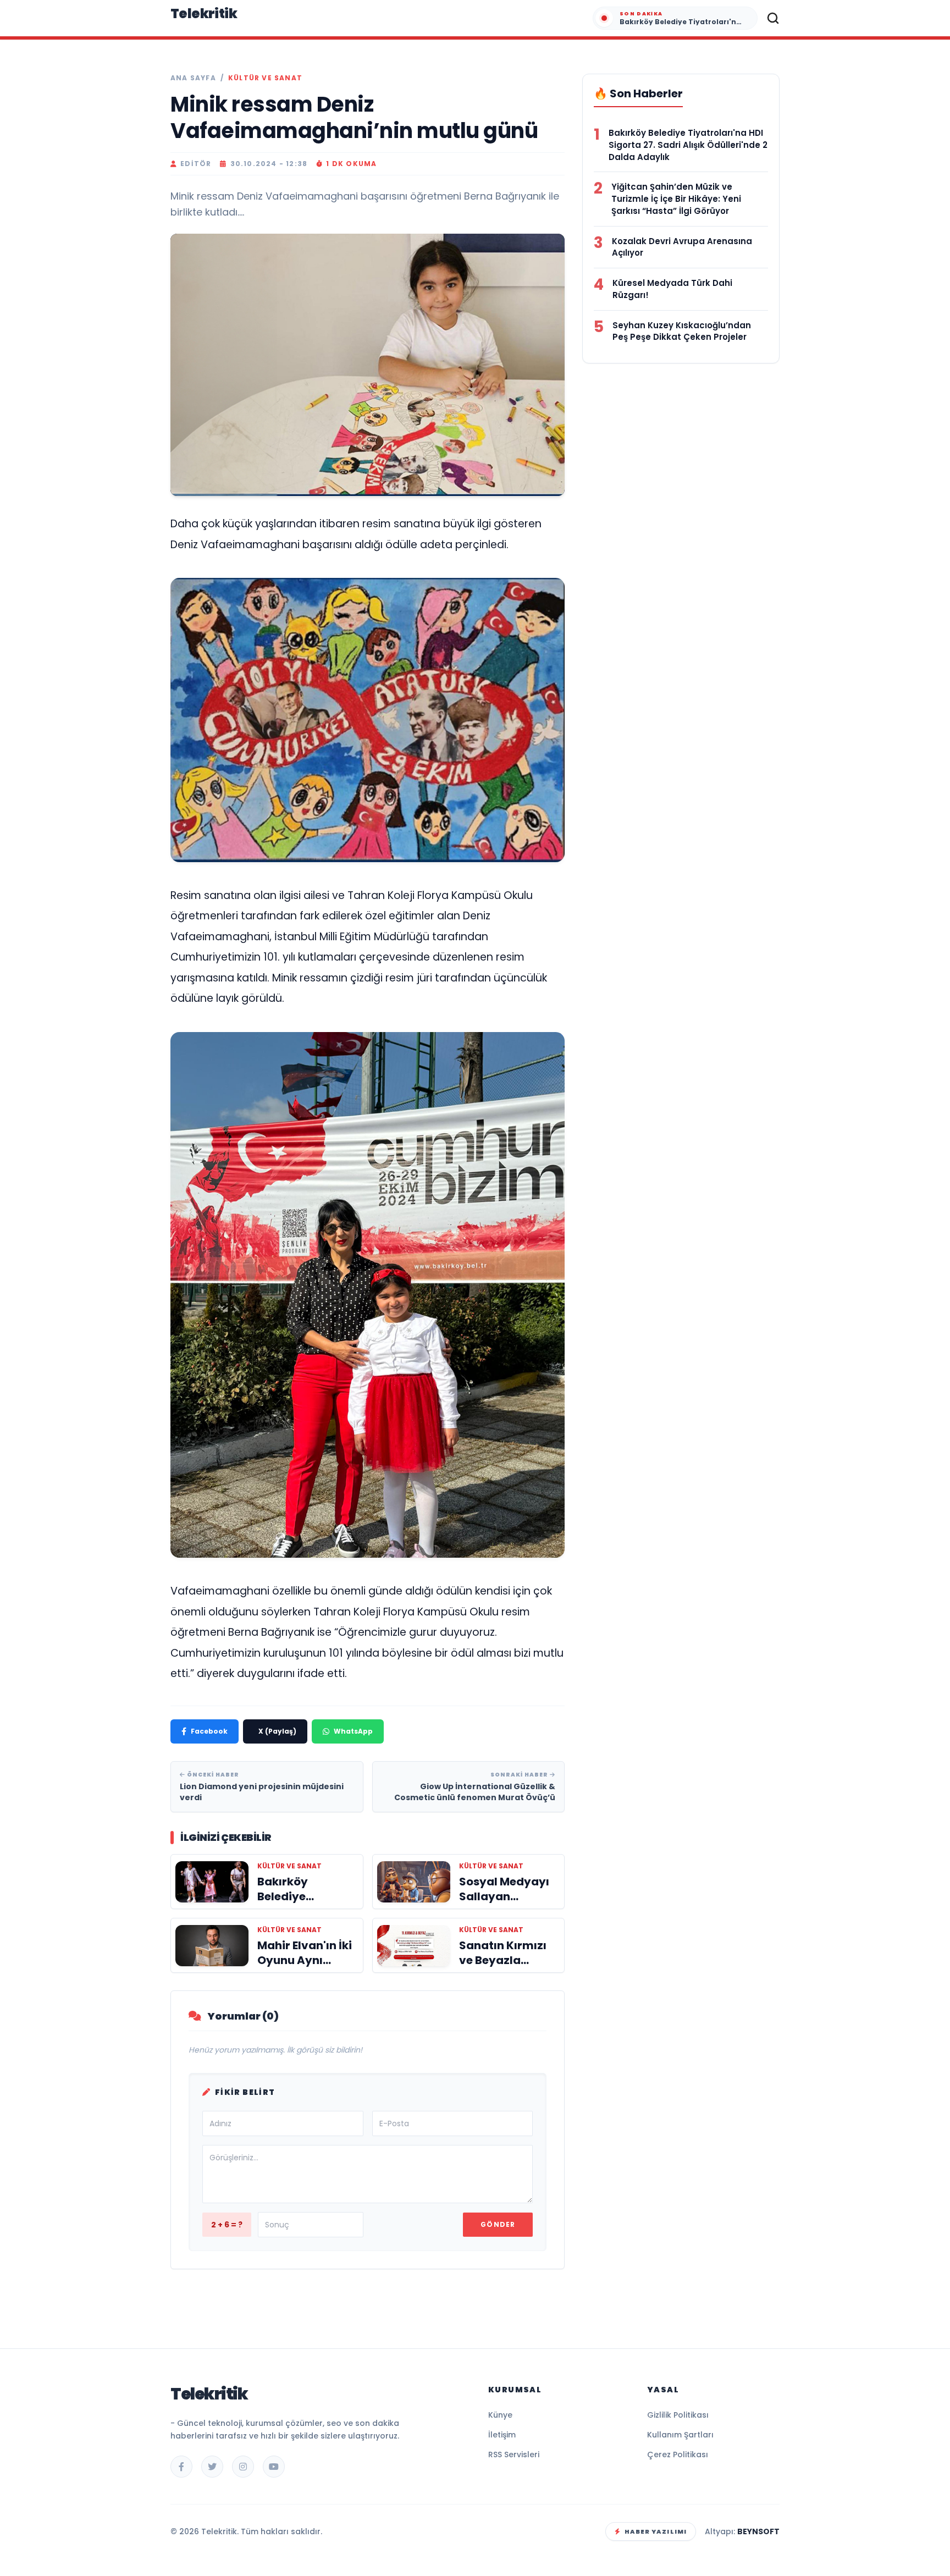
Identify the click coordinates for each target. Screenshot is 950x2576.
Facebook (209, 1731)
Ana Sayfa (193, 78)
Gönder (498, 2224)
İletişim (502, 2435)
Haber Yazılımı (656, 2531)
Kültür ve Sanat (265, 78)
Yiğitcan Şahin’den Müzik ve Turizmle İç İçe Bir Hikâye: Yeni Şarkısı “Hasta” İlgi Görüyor (676, 199)
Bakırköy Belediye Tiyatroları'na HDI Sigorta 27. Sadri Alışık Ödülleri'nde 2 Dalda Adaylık (688, 145)
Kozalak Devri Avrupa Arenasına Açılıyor (682, 247)
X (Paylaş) (277, 1731)
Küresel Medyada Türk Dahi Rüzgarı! (672, 289)
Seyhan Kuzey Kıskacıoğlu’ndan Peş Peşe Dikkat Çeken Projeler (682, 331)
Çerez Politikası (678, 2454)
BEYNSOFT (758, 2531)
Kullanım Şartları (680, 2435)
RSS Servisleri (514, 2454)
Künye (500, 2415)
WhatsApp (353, 1731)
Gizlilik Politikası (678, 2415)
